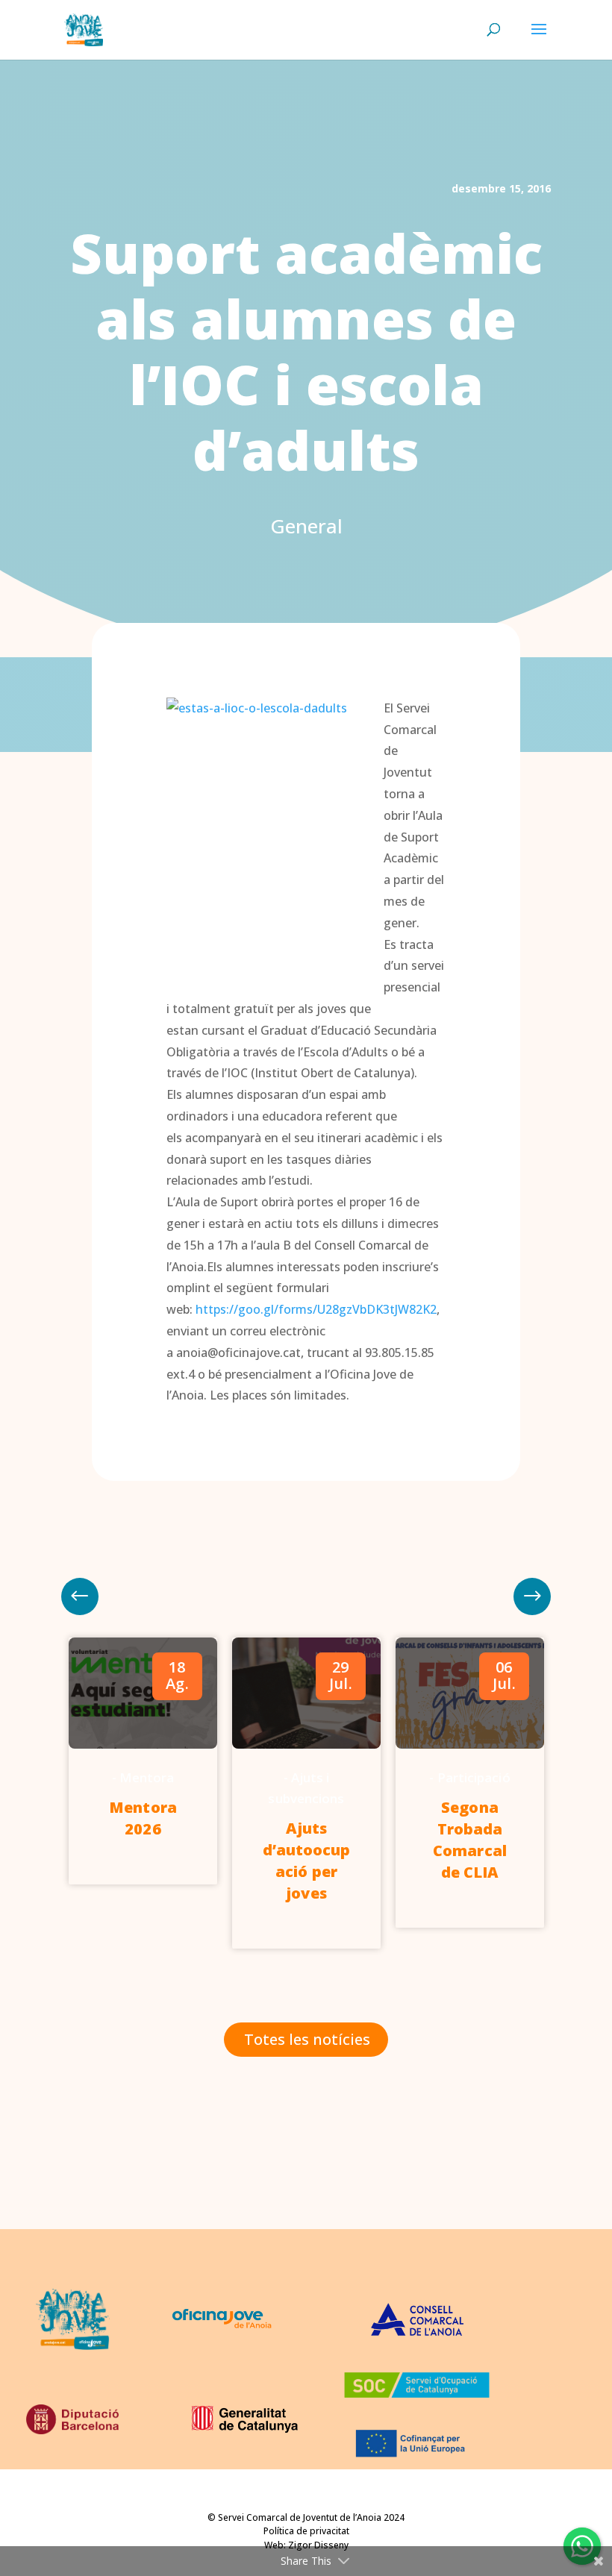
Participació (474, 1777)
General (306, 526)
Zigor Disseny (318, 2545)
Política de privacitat (306, 2531)
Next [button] (80, 1596)
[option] (143, 1761)
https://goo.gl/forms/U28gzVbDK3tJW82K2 (316, 1309)
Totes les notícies (307, 2039)
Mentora (147, 1777)
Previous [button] (532, 1596)
